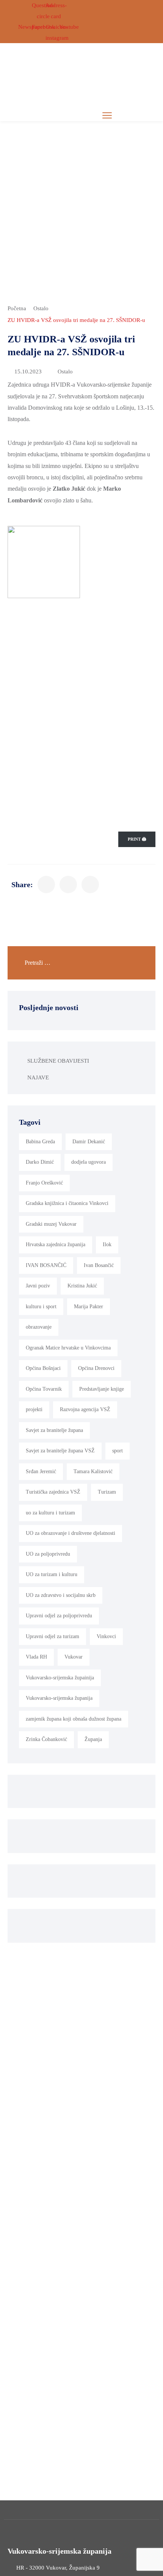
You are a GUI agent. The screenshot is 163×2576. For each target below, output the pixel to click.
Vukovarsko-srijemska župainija (60, 1678)
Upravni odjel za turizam (53, 1636)
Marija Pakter (89, 1307)
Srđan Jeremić (41, 1471)
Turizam (107, 1492)
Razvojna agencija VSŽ (85, 1409)
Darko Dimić (40, 1162)
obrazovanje (39, 1327)
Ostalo (41, 308)
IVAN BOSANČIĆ (46, 1265)
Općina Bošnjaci (43, 1368)
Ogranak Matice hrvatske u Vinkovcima (68, 1348)
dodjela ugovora (89, 1162)
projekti (34, 1409)
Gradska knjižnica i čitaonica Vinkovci (67, 1203)
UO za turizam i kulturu (52, 1574)
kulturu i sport (41, 1307)
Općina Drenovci (96, 1368)
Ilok (107, 1244)
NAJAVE (38, 1077)
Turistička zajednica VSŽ (53, 1492)
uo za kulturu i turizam (50, 1513)
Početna (17, 308)
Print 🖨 (137, 839)
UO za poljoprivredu (48, 1554)
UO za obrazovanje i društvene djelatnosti (71, 1533)
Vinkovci (106, 1636)
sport (118, 1451)
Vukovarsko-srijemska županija (59, 1698)
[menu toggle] (107, 115)
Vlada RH (36, 1657)
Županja (93, 1739)
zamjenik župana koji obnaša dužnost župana (74, 1719)
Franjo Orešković (44, 1183)
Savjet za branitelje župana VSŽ (60, 1451)
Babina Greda (40, 1142)
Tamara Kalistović (93, 1471)
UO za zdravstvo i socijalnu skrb (61, 1595)
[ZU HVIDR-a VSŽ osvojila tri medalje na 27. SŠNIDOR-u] (46, 885)
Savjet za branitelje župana (54, 1430)
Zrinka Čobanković (46, 1739)
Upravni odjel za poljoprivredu (59, 1616)
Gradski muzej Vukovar (51, 1224)
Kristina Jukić (82, 1286)
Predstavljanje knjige (102, 1389)
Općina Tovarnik (44, 1389)
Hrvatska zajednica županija (56, 1244)
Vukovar (74, 1657)
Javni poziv (38, 1286)
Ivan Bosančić (99, 1265)
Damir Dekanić (89, 1142)
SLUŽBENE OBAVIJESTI (58, 1061)
